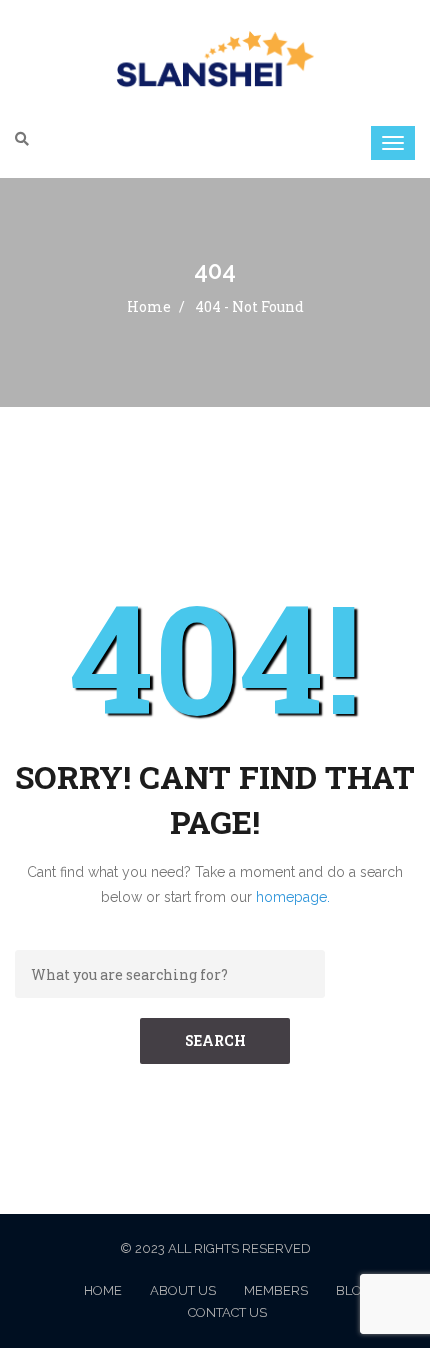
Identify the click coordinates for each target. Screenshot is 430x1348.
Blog (353, 1290)
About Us (183, 1290)
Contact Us (227, 1312)
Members (276, 1290)
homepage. (293, 897)
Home (149, 306)
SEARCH (215, 1040)
